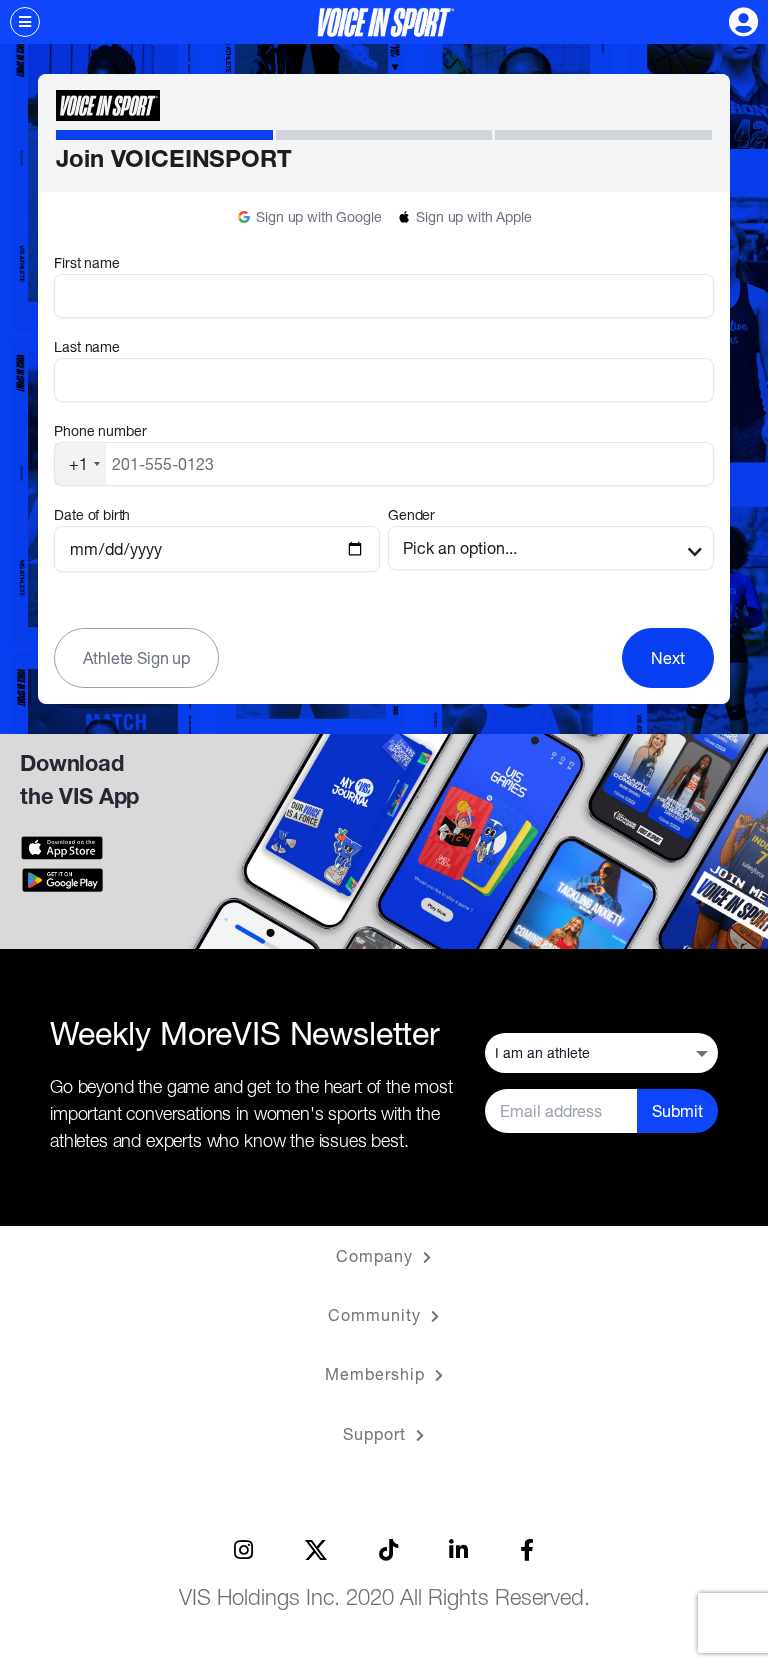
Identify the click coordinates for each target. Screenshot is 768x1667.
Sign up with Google (318, 216)
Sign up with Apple (473, 216)
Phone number (100, 430)
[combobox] (80, 464)
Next (668, 657)
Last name (87, 346)
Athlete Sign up (136, 657)
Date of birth (92, 514)
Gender (411, 514)
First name (86, 262)
